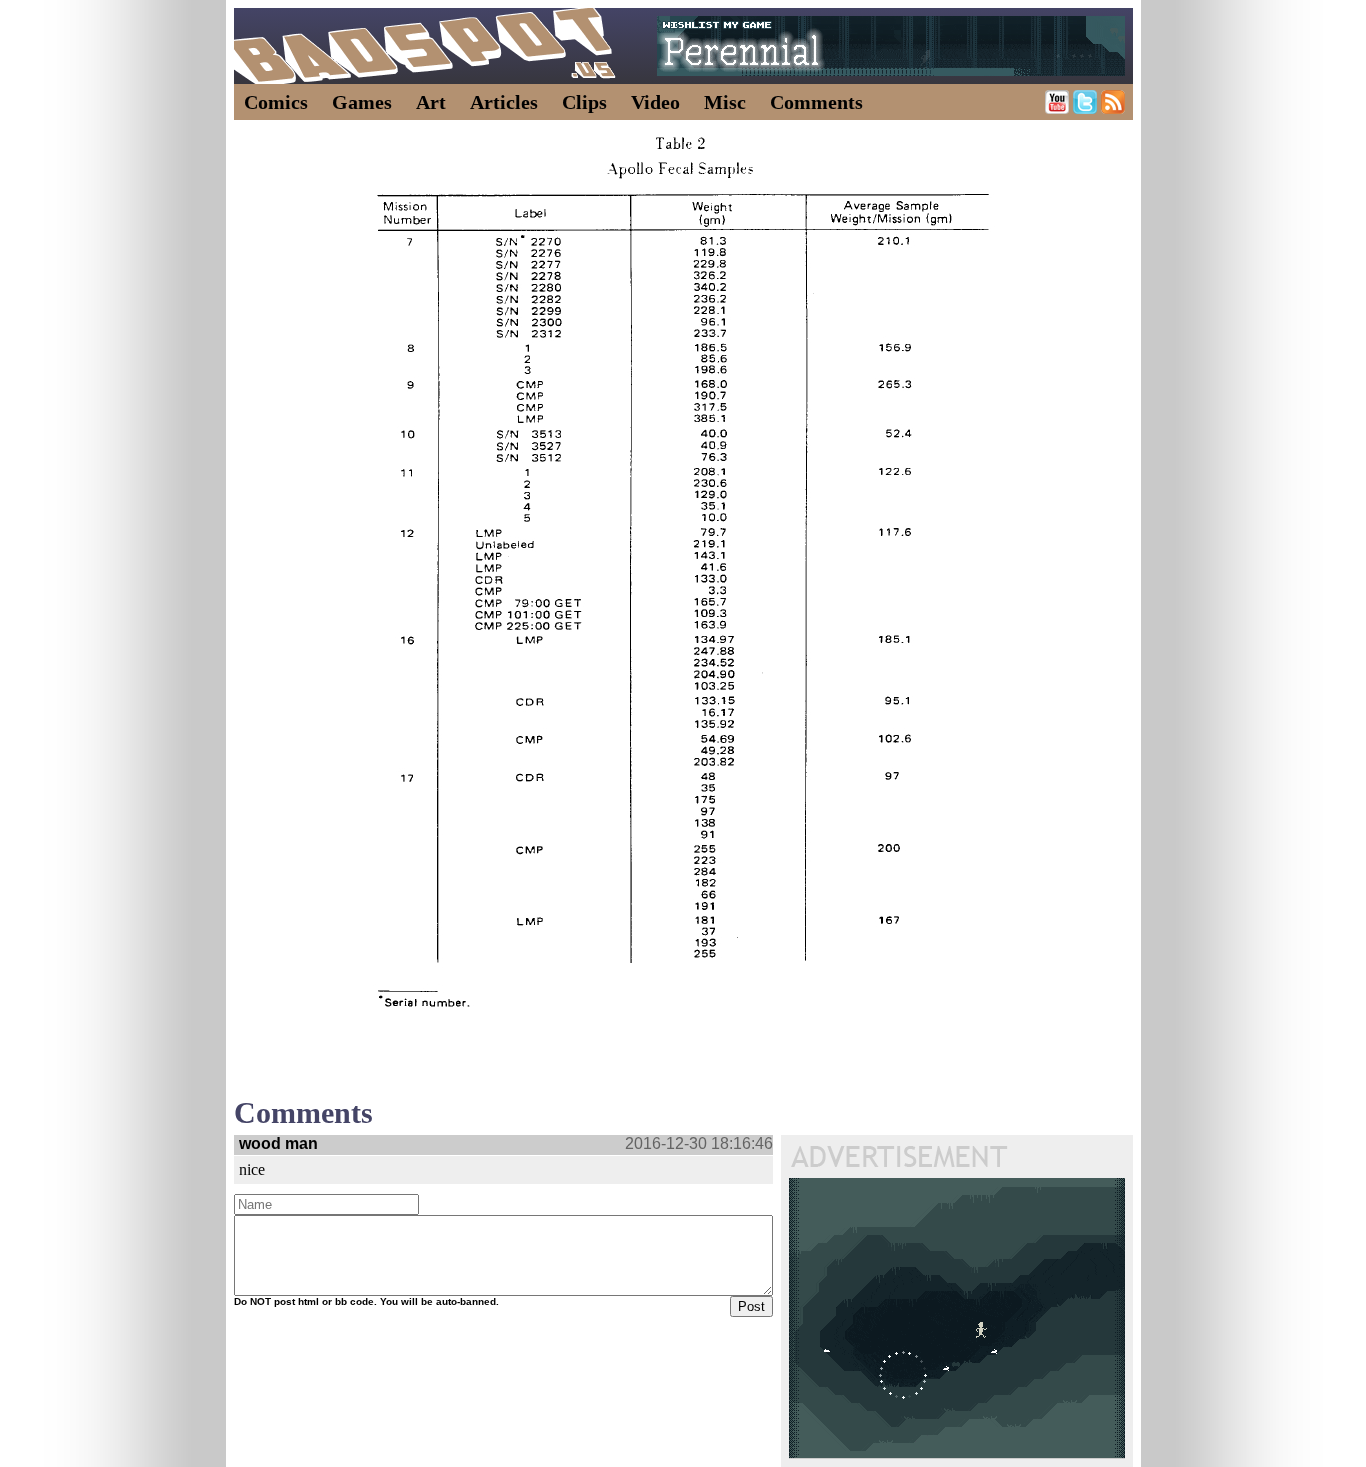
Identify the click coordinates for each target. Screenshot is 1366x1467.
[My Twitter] (1085, 108)
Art (431, 102)
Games (362, 102)
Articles (504, 102)
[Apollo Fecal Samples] (683, 576)
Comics (276, 102)
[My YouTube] (1057, 108)
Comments (816, 102)
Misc (725, 102)
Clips (584, 102)
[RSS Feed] (1113, 108)
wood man (278, 1143)
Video (655, 102)
